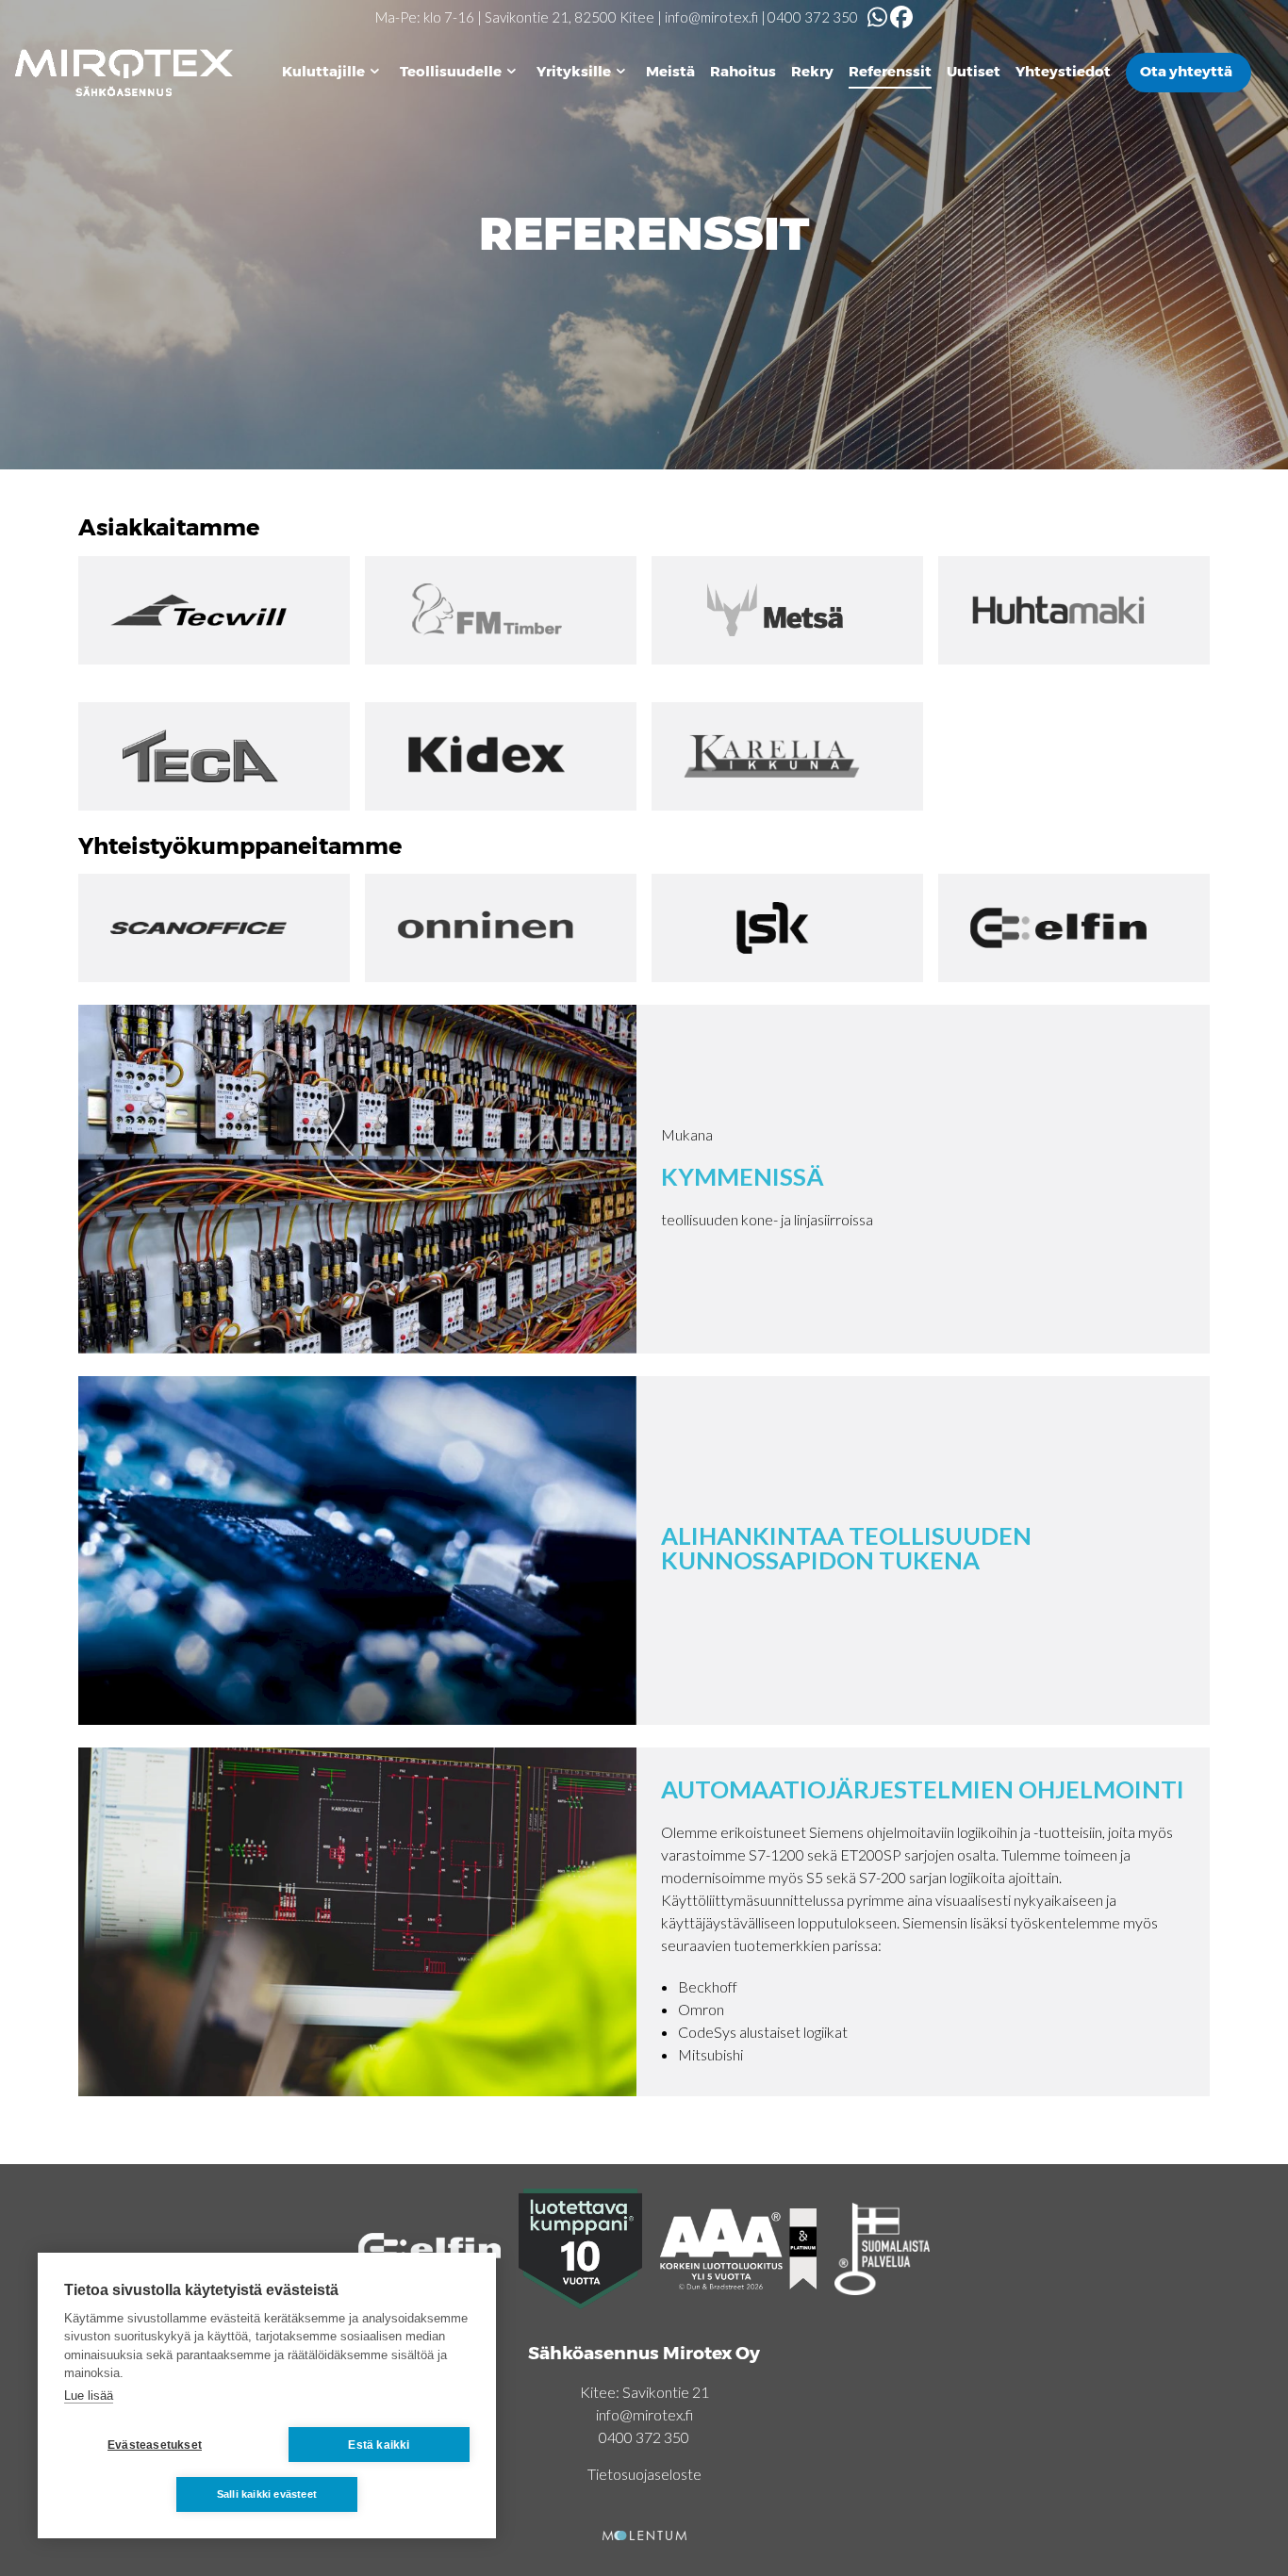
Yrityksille (574, 71)
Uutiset (974, 71)
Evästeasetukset (155, 2445)
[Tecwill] (214, 610)
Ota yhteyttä (1186, 71)
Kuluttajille (323, 71)
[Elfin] (1074, 928)
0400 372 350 (813, 17)
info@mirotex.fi (711, 17)
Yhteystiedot (1063, 71)
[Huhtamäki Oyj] (1074, 610)
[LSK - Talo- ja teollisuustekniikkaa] (787, 928)
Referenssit (890, 71)
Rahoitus (743, 71)
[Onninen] (501, 928)
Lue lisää (89, 2396)
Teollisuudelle (451, 71)
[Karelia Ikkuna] (787, 756)
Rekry (812, 71)
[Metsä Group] (787, 610)
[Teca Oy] (214, 756)
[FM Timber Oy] (501, 610)
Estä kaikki (379, 2445)
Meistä (670, 71)
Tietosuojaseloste (644, 2474)
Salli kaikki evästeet (267, 2494)
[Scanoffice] (214, 928)
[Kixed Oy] (501, 756)
